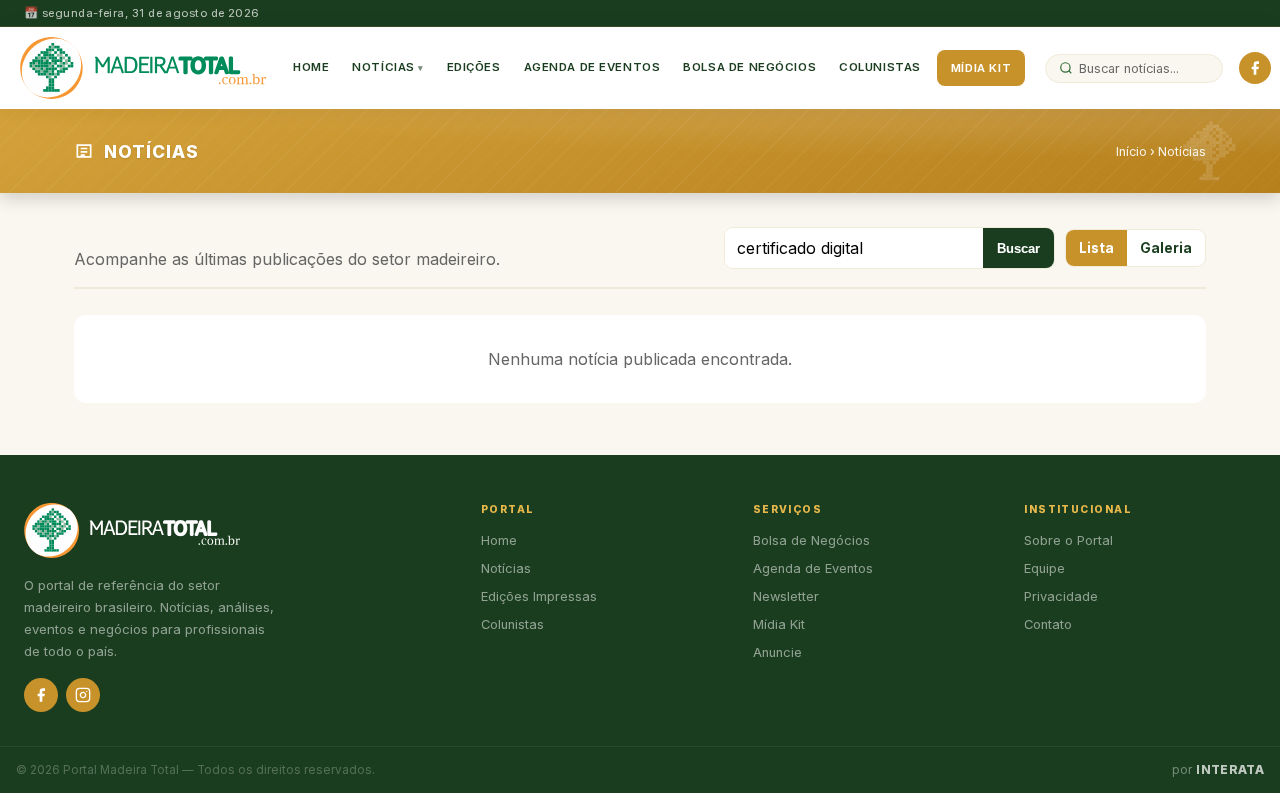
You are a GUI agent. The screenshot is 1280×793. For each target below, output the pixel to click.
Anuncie (777, 652)
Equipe (1044, 568)
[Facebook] (1255, 68)
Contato (1048, 624)
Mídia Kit (981, 68)
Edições (474, 67)
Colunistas (880, 67)
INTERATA (1230, 770)
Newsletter (786, 596)
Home (311, 67)
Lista (1096, 248)
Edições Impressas (539, 596)
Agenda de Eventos (592, 67)
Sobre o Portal (1068, 540)
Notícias (383, 67)
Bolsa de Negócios (749, 67)
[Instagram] (83, 695)
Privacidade (1061, 596)
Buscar (1018, 248)
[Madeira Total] (143, 68)
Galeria (1166, 248)
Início (1131, 151)
